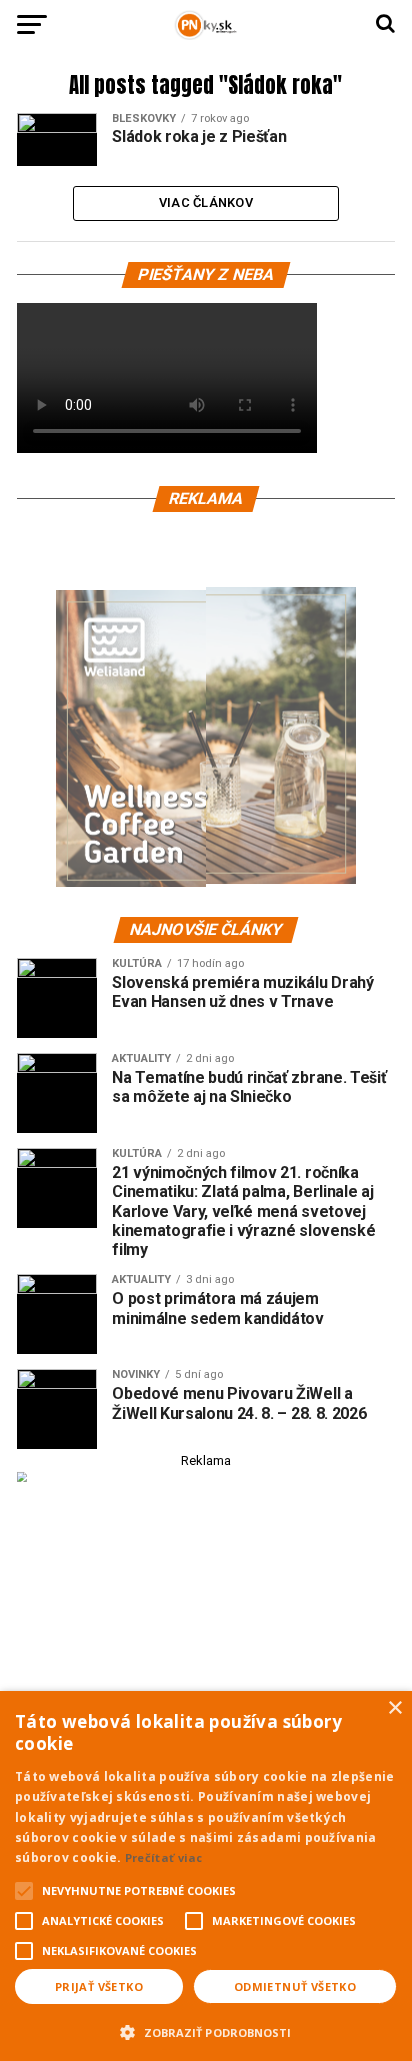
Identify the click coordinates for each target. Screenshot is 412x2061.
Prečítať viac (164, 1857)
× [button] (394, 1708)
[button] (206, 2030)
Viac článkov (206, 202)
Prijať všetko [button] (99, 1986)
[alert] (206, 1876)
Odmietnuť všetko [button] (295, 1986)
